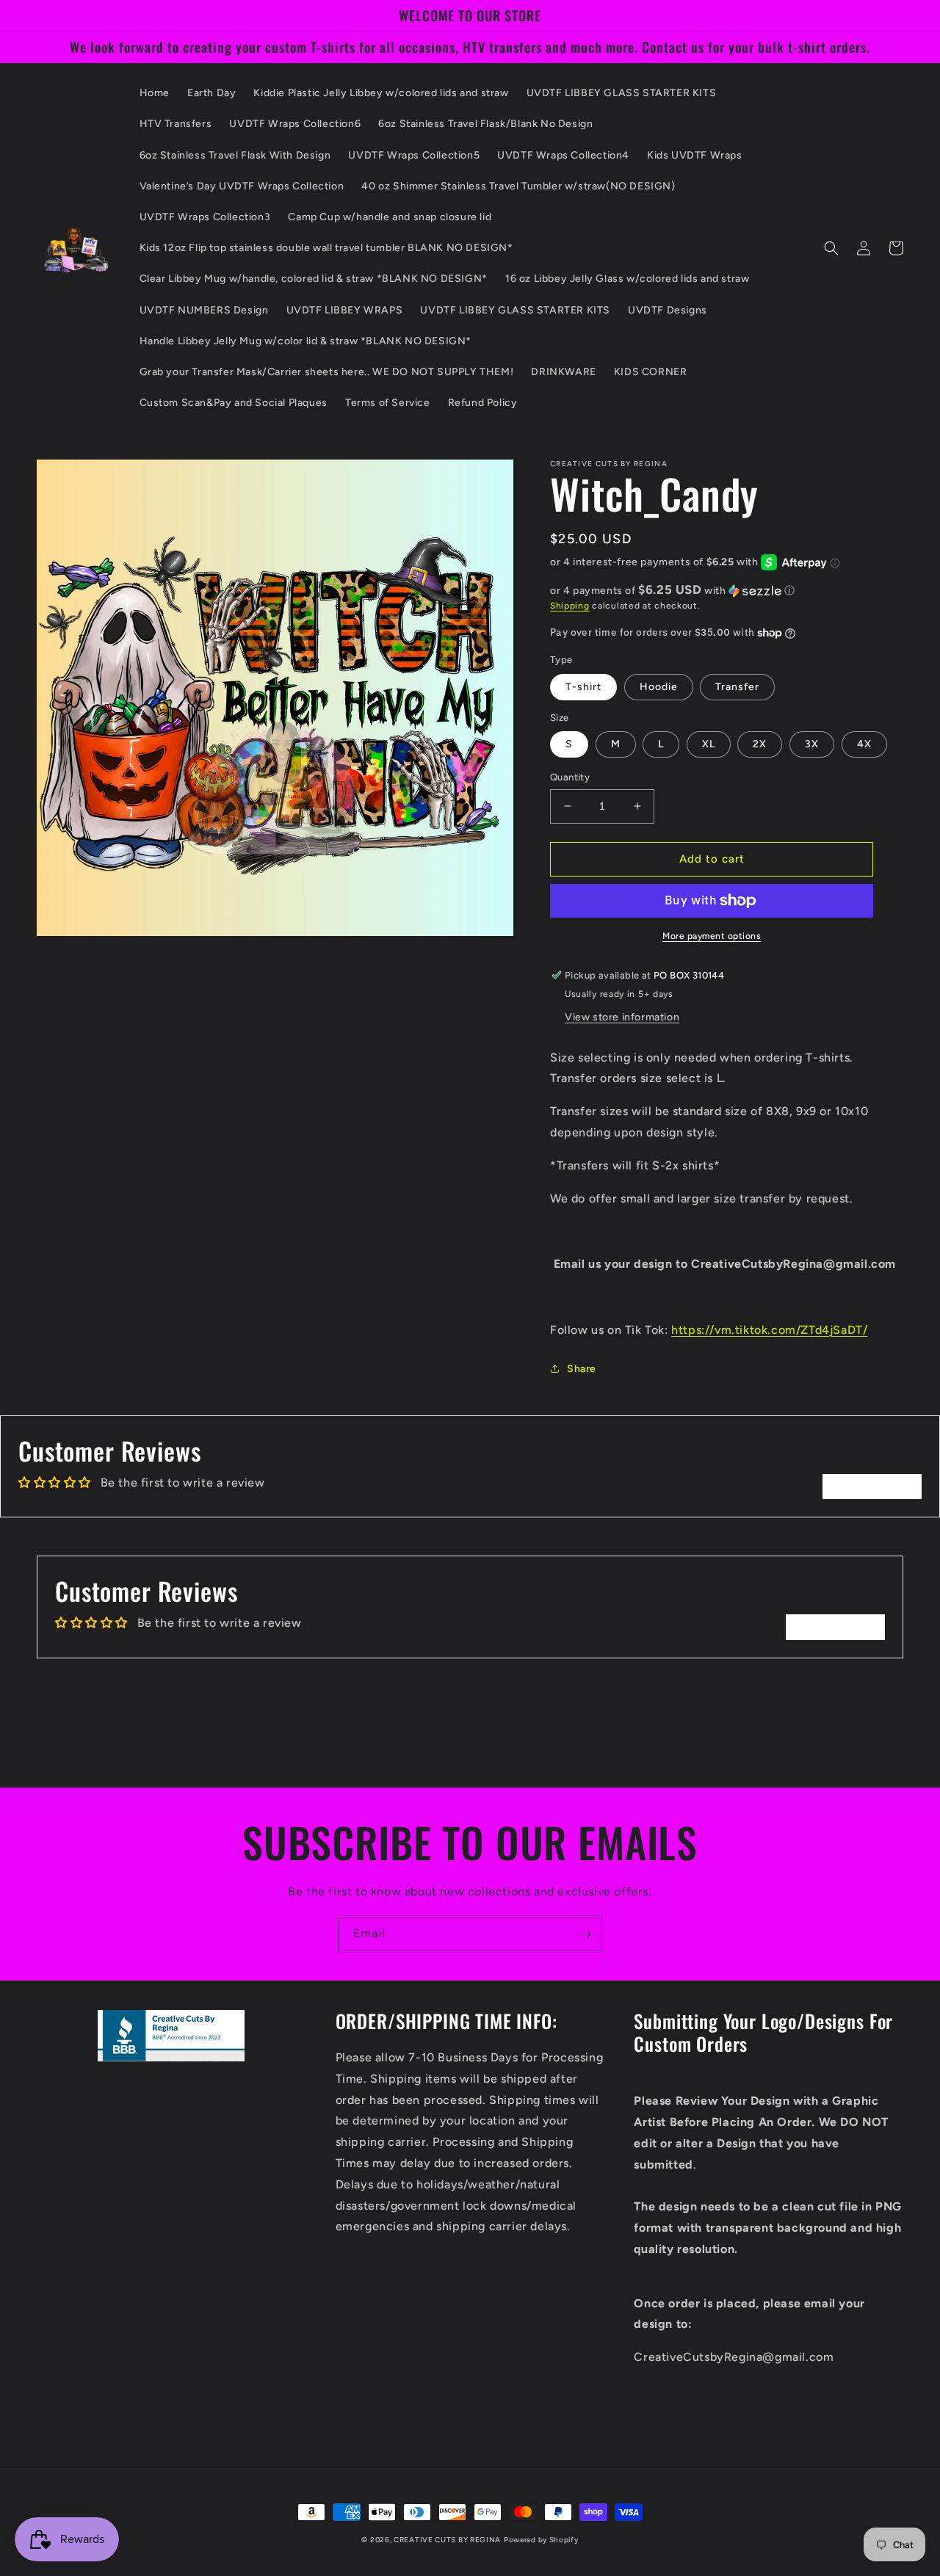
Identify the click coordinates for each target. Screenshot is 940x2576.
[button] (831, 248)
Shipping (570, 606)
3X (812, 744)
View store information (622, 1017)
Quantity (570, 777)
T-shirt (583, 687)
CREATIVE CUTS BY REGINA (447, 2540)
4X (864, 744)
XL (709, 744)
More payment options (712, 936)
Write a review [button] (872, 1486)
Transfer (737, 687)
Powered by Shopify (541, 2540)
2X (760, 744)
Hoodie (659, 687)
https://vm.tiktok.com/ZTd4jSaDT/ (769, 1330)
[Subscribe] (585, 1934)
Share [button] (582, 1369)
